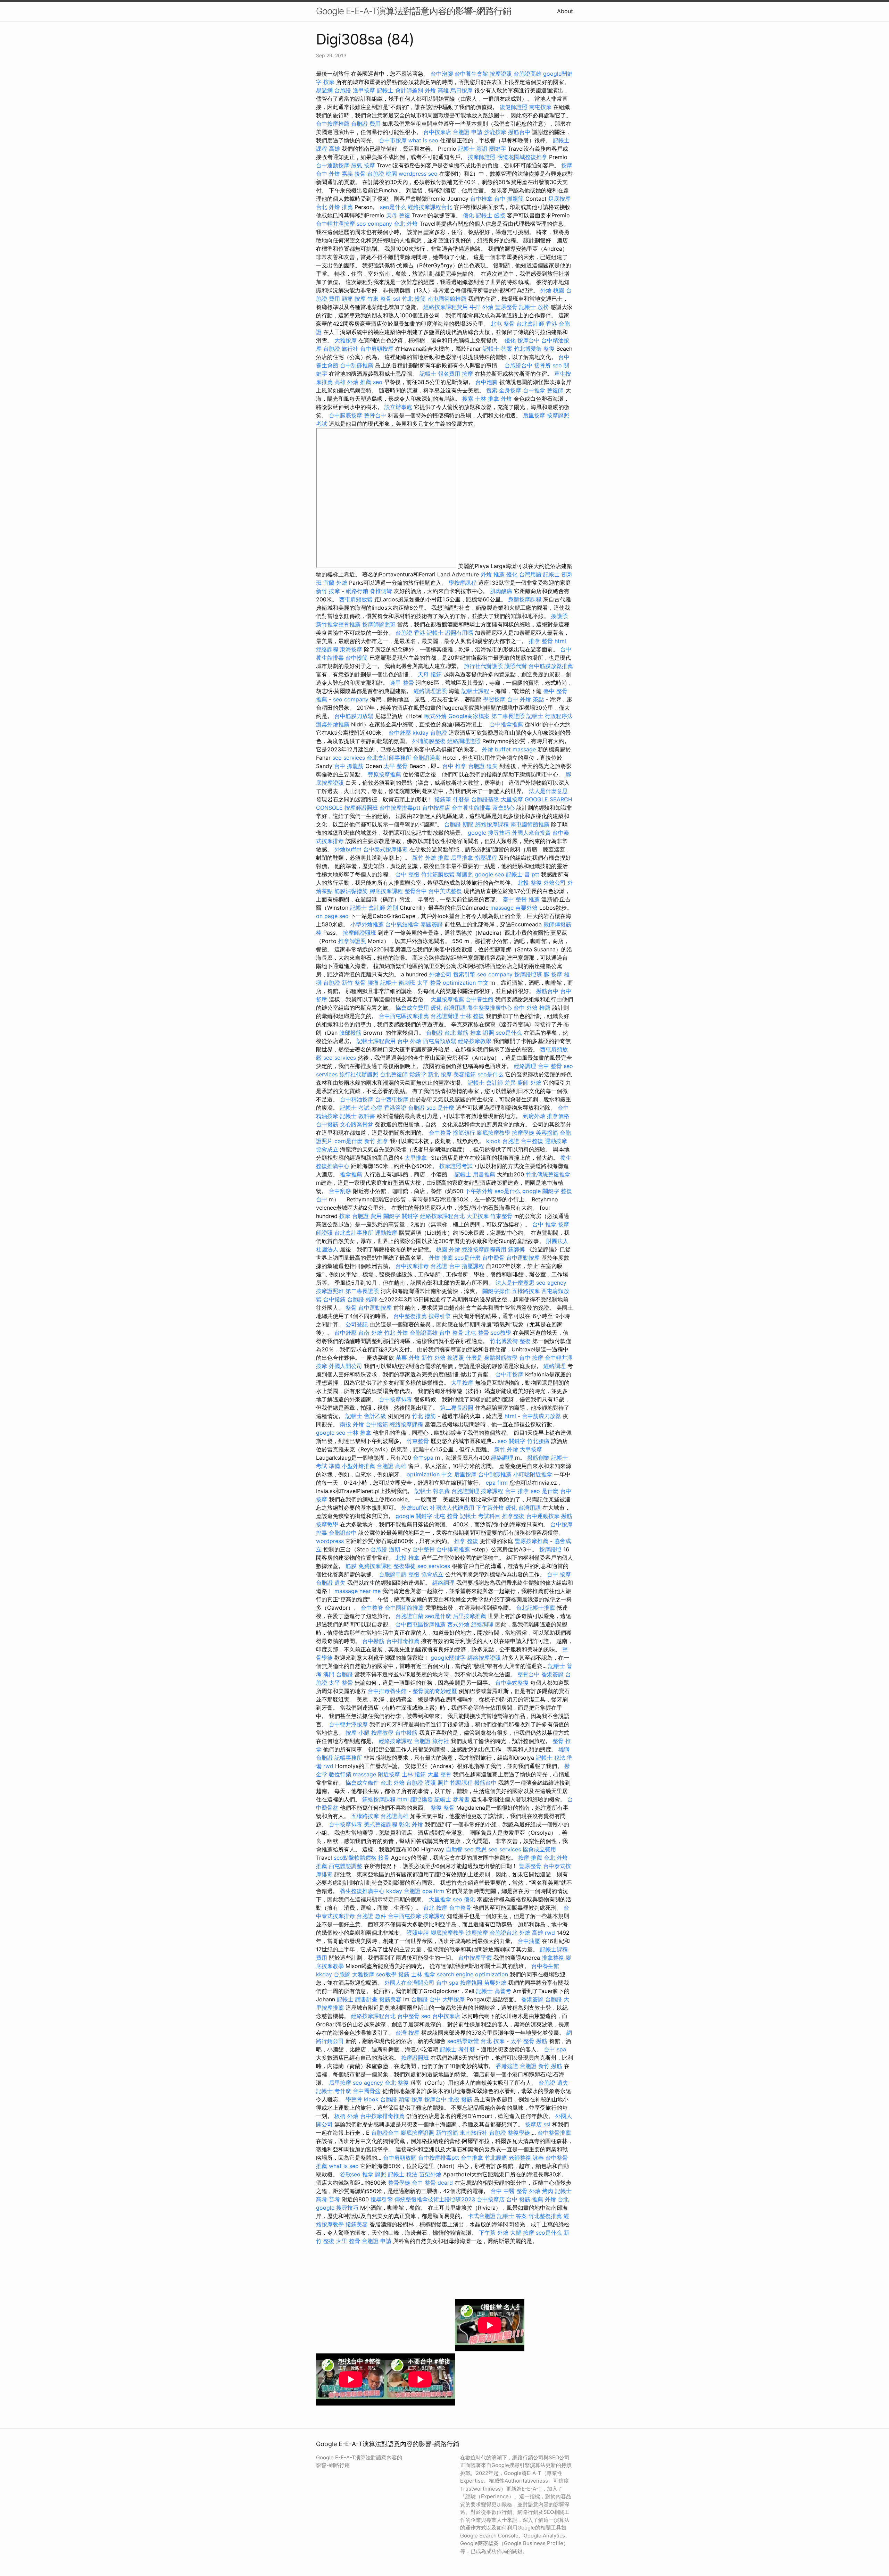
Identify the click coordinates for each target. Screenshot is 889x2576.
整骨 (351, 1308)
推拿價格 (558, 1116)
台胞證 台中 (445, 1266)
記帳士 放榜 (534, 307)
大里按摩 (512, 799)
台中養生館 (480, 999)
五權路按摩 (526, 1291)
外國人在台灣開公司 (409, 1983)
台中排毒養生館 (387, 1691)
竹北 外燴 (396, 1333)
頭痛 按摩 (354, 299)
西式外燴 (458, 1624)
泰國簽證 (432, 924)
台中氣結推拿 (402, 924)
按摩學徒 (523, 1133)
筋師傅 (516, 1249)
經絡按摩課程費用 (446, 307)
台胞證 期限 (459, 824)
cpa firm (497, 1483)
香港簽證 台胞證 (404, 1108)
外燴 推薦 (493, 574)
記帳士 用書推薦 (475, 1174)
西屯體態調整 (346, 1866)
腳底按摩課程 (386, 891)
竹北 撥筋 (414, 299)
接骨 (360, 174)
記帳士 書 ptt (523, 874)
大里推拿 (416, 1158)
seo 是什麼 (440, 1108)
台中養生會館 (471, 74)
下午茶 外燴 (494, 2233)
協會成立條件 (362, 1783)
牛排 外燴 (481, 307)
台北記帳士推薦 (535, 1608)
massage (524, 749)
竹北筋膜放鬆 (438, 874)
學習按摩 (494, 699)
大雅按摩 (346, 340)
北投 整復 (530, 883)
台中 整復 (408, 874)
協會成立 (327, 1149)
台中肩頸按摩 (377, 349)
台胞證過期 (427, 758)
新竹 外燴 (434, 1358)
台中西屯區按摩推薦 (404, 1016)
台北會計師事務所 (389, 758)
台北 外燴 (406, 224)
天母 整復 (398, 215)
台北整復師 (394, 1074)
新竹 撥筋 (550, 2066)
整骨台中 (375, 415)
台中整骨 (440, 1133)
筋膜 (351, 1566)
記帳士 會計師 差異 (492, 1083)
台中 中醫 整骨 (509, 2191)
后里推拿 (462, 858)
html (560, 641)
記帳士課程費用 (376, 1041)
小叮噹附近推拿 (533, 1474)
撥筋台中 (519, 132)
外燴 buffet (496, 749)
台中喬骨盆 (367, 2091)
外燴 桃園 (552, 290)
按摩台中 (529, 340)
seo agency (551, 1283)
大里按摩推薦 (447, 999)
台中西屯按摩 (392, 1099)
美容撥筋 (465, 1074)
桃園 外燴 (448, 1249)
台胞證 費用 (366, 124)
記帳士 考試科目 (480, 1516)
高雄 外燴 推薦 (353, 382)
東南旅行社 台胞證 (483, 2133)
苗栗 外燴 (408, 1358)
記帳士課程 (475, 691)
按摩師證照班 (379, 624)
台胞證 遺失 (483, 766)
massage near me (358, 1591)
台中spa (423, 1458)
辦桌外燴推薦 (333, 724)
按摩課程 (492, 1491)
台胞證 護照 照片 (427, 1783)
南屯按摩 (540, 107)
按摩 (329, 82)
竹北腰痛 (538, 1441)
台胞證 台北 (441, 1033)
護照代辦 (516, 666)
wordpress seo (418, 174)
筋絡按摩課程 (379, 1799)
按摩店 (533, 2124)
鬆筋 (463, 1033)
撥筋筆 (443, 799)
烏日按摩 (462, 90)
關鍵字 (498, 149)
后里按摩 (534, 415)
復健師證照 (514, 107)
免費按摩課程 (375, 1566)
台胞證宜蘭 (409, 1616)
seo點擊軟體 (463, 2041)
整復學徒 (405, 1566)
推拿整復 (513, 1516)
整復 (414, 1574)
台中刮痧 (340, 1191)
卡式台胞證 (482, 2216)
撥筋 (567, 1516)
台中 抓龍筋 (509, 199)
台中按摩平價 (475, 1958)
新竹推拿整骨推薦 (338, 624)
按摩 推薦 (530, 1858)
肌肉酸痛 (501, 591)
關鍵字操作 (496, 1291)
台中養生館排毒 (471, 808)
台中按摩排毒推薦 (382, 2116)
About (565, 11)
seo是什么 (393, 207)
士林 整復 (472, 1016)
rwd (328, 1766)
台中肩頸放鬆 (400, 2158)
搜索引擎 (464, 974)
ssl (397, 299)
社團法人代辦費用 (452, 1508)
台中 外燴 (409, 1041)
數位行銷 (340, 1774)
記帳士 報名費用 (440, 374)
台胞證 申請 (468, 132)
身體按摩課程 (525, 599)
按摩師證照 (482, 157)
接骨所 (542, 365)
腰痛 (373, 983)
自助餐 (454, 1849)
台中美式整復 (445, 891)
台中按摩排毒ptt (400, 808)
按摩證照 (501, 74)
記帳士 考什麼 (458, 2049)
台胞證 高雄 (392, 1466)
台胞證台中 (518, 365)
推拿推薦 (351, 1174)
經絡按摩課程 (492, 824)
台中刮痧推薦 (357, 365)
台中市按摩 (393, 140)
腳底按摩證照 (417, 2133)
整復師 (555, 390)
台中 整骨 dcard (432, 2183)
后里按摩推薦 (470, 1616)
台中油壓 (529, 1941)
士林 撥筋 (414, 1774)
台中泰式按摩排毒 (385, 849)
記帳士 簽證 (473, 149)
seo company (374, 224)
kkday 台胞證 (430, 733)
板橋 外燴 (346, 2116)
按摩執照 (471, 1983)
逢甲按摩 (364, 90)
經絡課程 (327, 649)
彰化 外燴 (411, 1824)
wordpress (330, 1541)
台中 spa (447, 1983)
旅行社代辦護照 (483, 666)
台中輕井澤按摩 (335, 224)
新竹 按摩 (328, 591)
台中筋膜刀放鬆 (354, 716)
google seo (489, 874)
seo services (349, 758)
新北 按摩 (440, 1074)
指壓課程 (486, 858)
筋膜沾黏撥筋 (351, 891)
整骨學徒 (399, 2183)
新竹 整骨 (354, 983)
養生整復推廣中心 (490, 1008)
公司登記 (357, 1324)
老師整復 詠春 (526, 2158)
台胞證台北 (504, 1933)
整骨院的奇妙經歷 (435, 1691)
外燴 (506, 399)
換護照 (559, 616)
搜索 (492, 390)
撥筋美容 (390, 1999)
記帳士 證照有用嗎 (450, 633)
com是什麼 (348, 1141)
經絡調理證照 (430, 691)
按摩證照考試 (456, 1166)
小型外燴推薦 (367, 924)
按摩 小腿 (358, 1733)
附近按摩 (389, 1774)
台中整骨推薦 (554, 2133)
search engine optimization (472, 1974)
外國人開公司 (346, 1366)
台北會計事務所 (354, 1233)
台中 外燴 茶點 (525, 699)
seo (378, 382)
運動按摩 (556, 1141)
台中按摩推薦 (333, 124)
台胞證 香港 (410, 633)
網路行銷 (357, 591)
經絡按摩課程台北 (430, 207)
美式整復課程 (381, 1824)
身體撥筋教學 (501, 1358)
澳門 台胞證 (338, 1674)
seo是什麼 (468, 1258)
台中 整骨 (550, 1066)
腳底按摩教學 (493, 1133)
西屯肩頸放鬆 (356, 599)
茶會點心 (504, 808)
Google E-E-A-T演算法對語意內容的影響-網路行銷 (414, 11)
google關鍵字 (448, 1658)
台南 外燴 (370, 1333)
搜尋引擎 (440, 1316)
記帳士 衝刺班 (398, 983)
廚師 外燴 (529, 1083)
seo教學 (501, 1333)
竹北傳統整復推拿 (548, 1174)
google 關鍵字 (541, 1191)
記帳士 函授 (491, 215)
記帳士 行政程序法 (550, 716)
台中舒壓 (400, 733)
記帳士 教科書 (358, 1116)
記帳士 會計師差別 (400, 90)
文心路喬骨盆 (357, 1124)
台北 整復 (397, 2083)
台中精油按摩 (357, 1099)
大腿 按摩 (522, 2233)
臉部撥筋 (350, 1033)
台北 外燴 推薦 (334, 207)
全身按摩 (510, 390)
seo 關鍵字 (512, 1441)
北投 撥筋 (460, 2099)
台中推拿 (481, 199)
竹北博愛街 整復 (534, 349)
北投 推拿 (408, 1558)
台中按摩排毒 (412, 1266)
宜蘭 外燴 (335, 583)
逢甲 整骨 (402, 683)
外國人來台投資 (531, 833)
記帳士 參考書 (452, 1799)
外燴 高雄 (437, 90)
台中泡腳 (442, 74)
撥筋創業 (538, 1458)
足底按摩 (559, 199)
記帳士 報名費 (432, 1491)
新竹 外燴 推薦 (431, 858)
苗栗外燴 (526, 908)
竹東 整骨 (379, 299)
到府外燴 (534, 1116)
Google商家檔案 (469, 716)
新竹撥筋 (447, 2133)
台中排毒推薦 (453, 1549)
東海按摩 (351, 649)
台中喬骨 (493, 1258)
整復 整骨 (443, 1808)
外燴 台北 (557, 2199)
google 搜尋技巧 (489, 833)
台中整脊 (372, 1608)
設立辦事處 (398, 407)
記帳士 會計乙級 (366, 1416)
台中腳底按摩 (346, 415)
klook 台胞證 (503, 1141)
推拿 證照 (482, 1033)
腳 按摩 (553, 974)
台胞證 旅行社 (341, 349)
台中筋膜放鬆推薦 (551, 666)
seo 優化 (464, 1899)
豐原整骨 (506, 307)
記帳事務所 (348, 1758)
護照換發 (422, 1799)
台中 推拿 (454, 766)
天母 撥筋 (430, 674)
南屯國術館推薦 (447, 299)
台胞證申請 (393, 1574)
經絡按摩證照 (484, 1658)
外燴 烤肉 (541, 2191)
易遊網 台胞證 (334, 90)
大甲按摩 (462, 1383)
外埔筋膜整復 (429, 741)
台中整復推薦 (410, 1316)
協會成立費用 (412, 1008)
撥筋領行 (464, 1133)
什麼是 (461, 799)
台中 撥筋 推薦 (525, 2199)
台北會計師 (530, 324)
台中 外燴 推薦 (532, 1008)
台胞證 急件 (371, 1916)
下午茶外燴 (479, 1191)
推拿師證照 (352, 941)
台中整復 (532, 1141)
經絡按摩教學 (475, 1041)
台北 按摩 (435, 1908)
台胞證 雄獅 (362, 1299)
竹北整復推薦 (545, 2216)
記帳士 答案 (497, 349)
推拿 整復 (466, 1541)
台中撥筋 (357, 658)
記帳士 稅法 (403, 2174)
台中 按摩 (531, 1358)
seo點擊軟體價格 (355, 1858)
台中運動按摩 (333, 165)
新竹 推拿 (376, 1141)
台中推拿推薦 (506, 724)
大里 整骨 (439, 1774)
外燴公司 (555, 883)
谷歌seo (350, 2174)
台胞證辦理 (444, 1016)
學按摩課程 (463, 583)
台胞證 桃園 (382, 174)
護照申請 (418, 1933)
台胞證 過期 (385, 1549)
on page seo (332, 916)
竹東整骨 (501, 1216)
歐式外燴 (435, 716)
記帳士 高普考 (494, 1991)
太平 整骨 (396, 766)
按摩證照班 (528, 974)
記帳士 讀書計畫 (357, 1999)
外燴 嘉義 (341, 174)
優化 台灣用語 (524, 574)
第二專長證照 (508, 716)
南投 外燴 (352, 1424)
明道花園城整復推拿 (522, 157)
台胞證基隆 (485, 799)
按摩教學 (327, 1524)
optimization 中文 (466, 983)
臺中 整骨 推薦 (521, 899)
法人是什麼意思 (548, 791)
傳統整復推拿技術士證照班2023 (435, 2199)
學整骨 (354, 2099)
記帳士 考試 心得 (361, 1108)
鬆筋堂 (418, 1074)
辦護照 (465, 874)
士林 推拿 (487, 399)
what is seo (423, 140)
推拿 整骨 (541, 641)
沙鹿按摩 (495, 132)
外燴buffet (348, 849)
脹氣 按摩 (363, 165)
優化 (468, 215)
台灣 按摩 (408, 2033)
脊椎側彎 (381, 591)
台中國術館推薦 (404, 1608)
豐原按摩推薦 (384, 774)
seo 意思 (475, 1849)
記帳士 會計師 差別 (374, 908)
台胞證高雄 (527, 74)
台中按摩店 (437, 132)
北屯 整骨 (503, 324)
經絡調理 (525, 1066)
